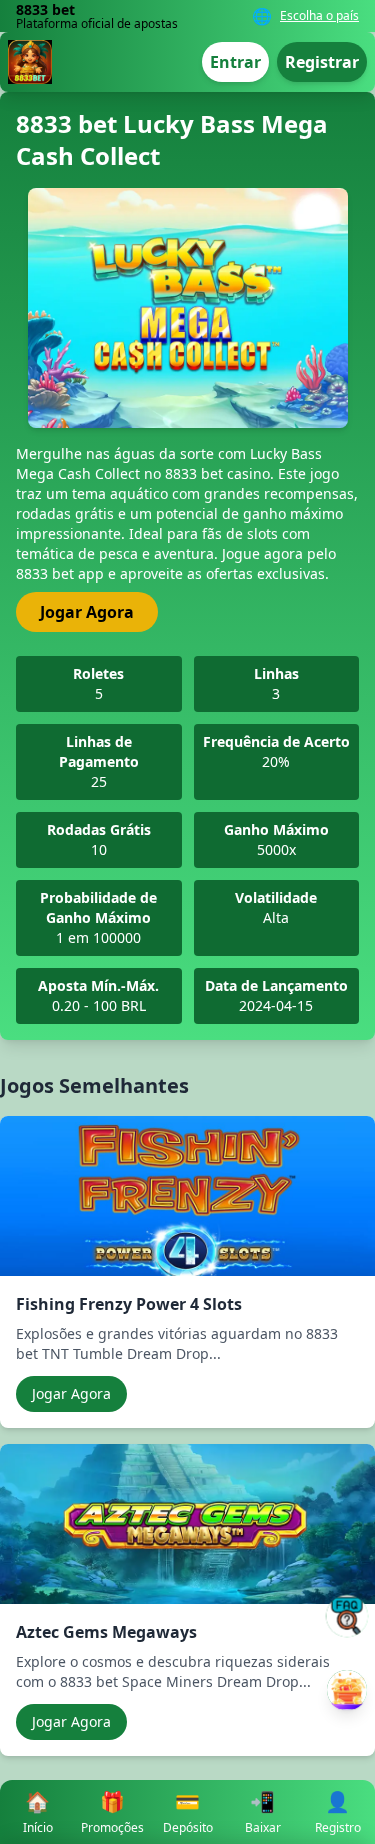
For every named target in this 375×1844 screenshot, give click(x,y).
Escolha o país (319, 16)
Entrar (235, 62)
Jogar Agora (87, 612)
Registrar (322, 62)
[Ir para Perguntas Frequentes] (347, 1616)
